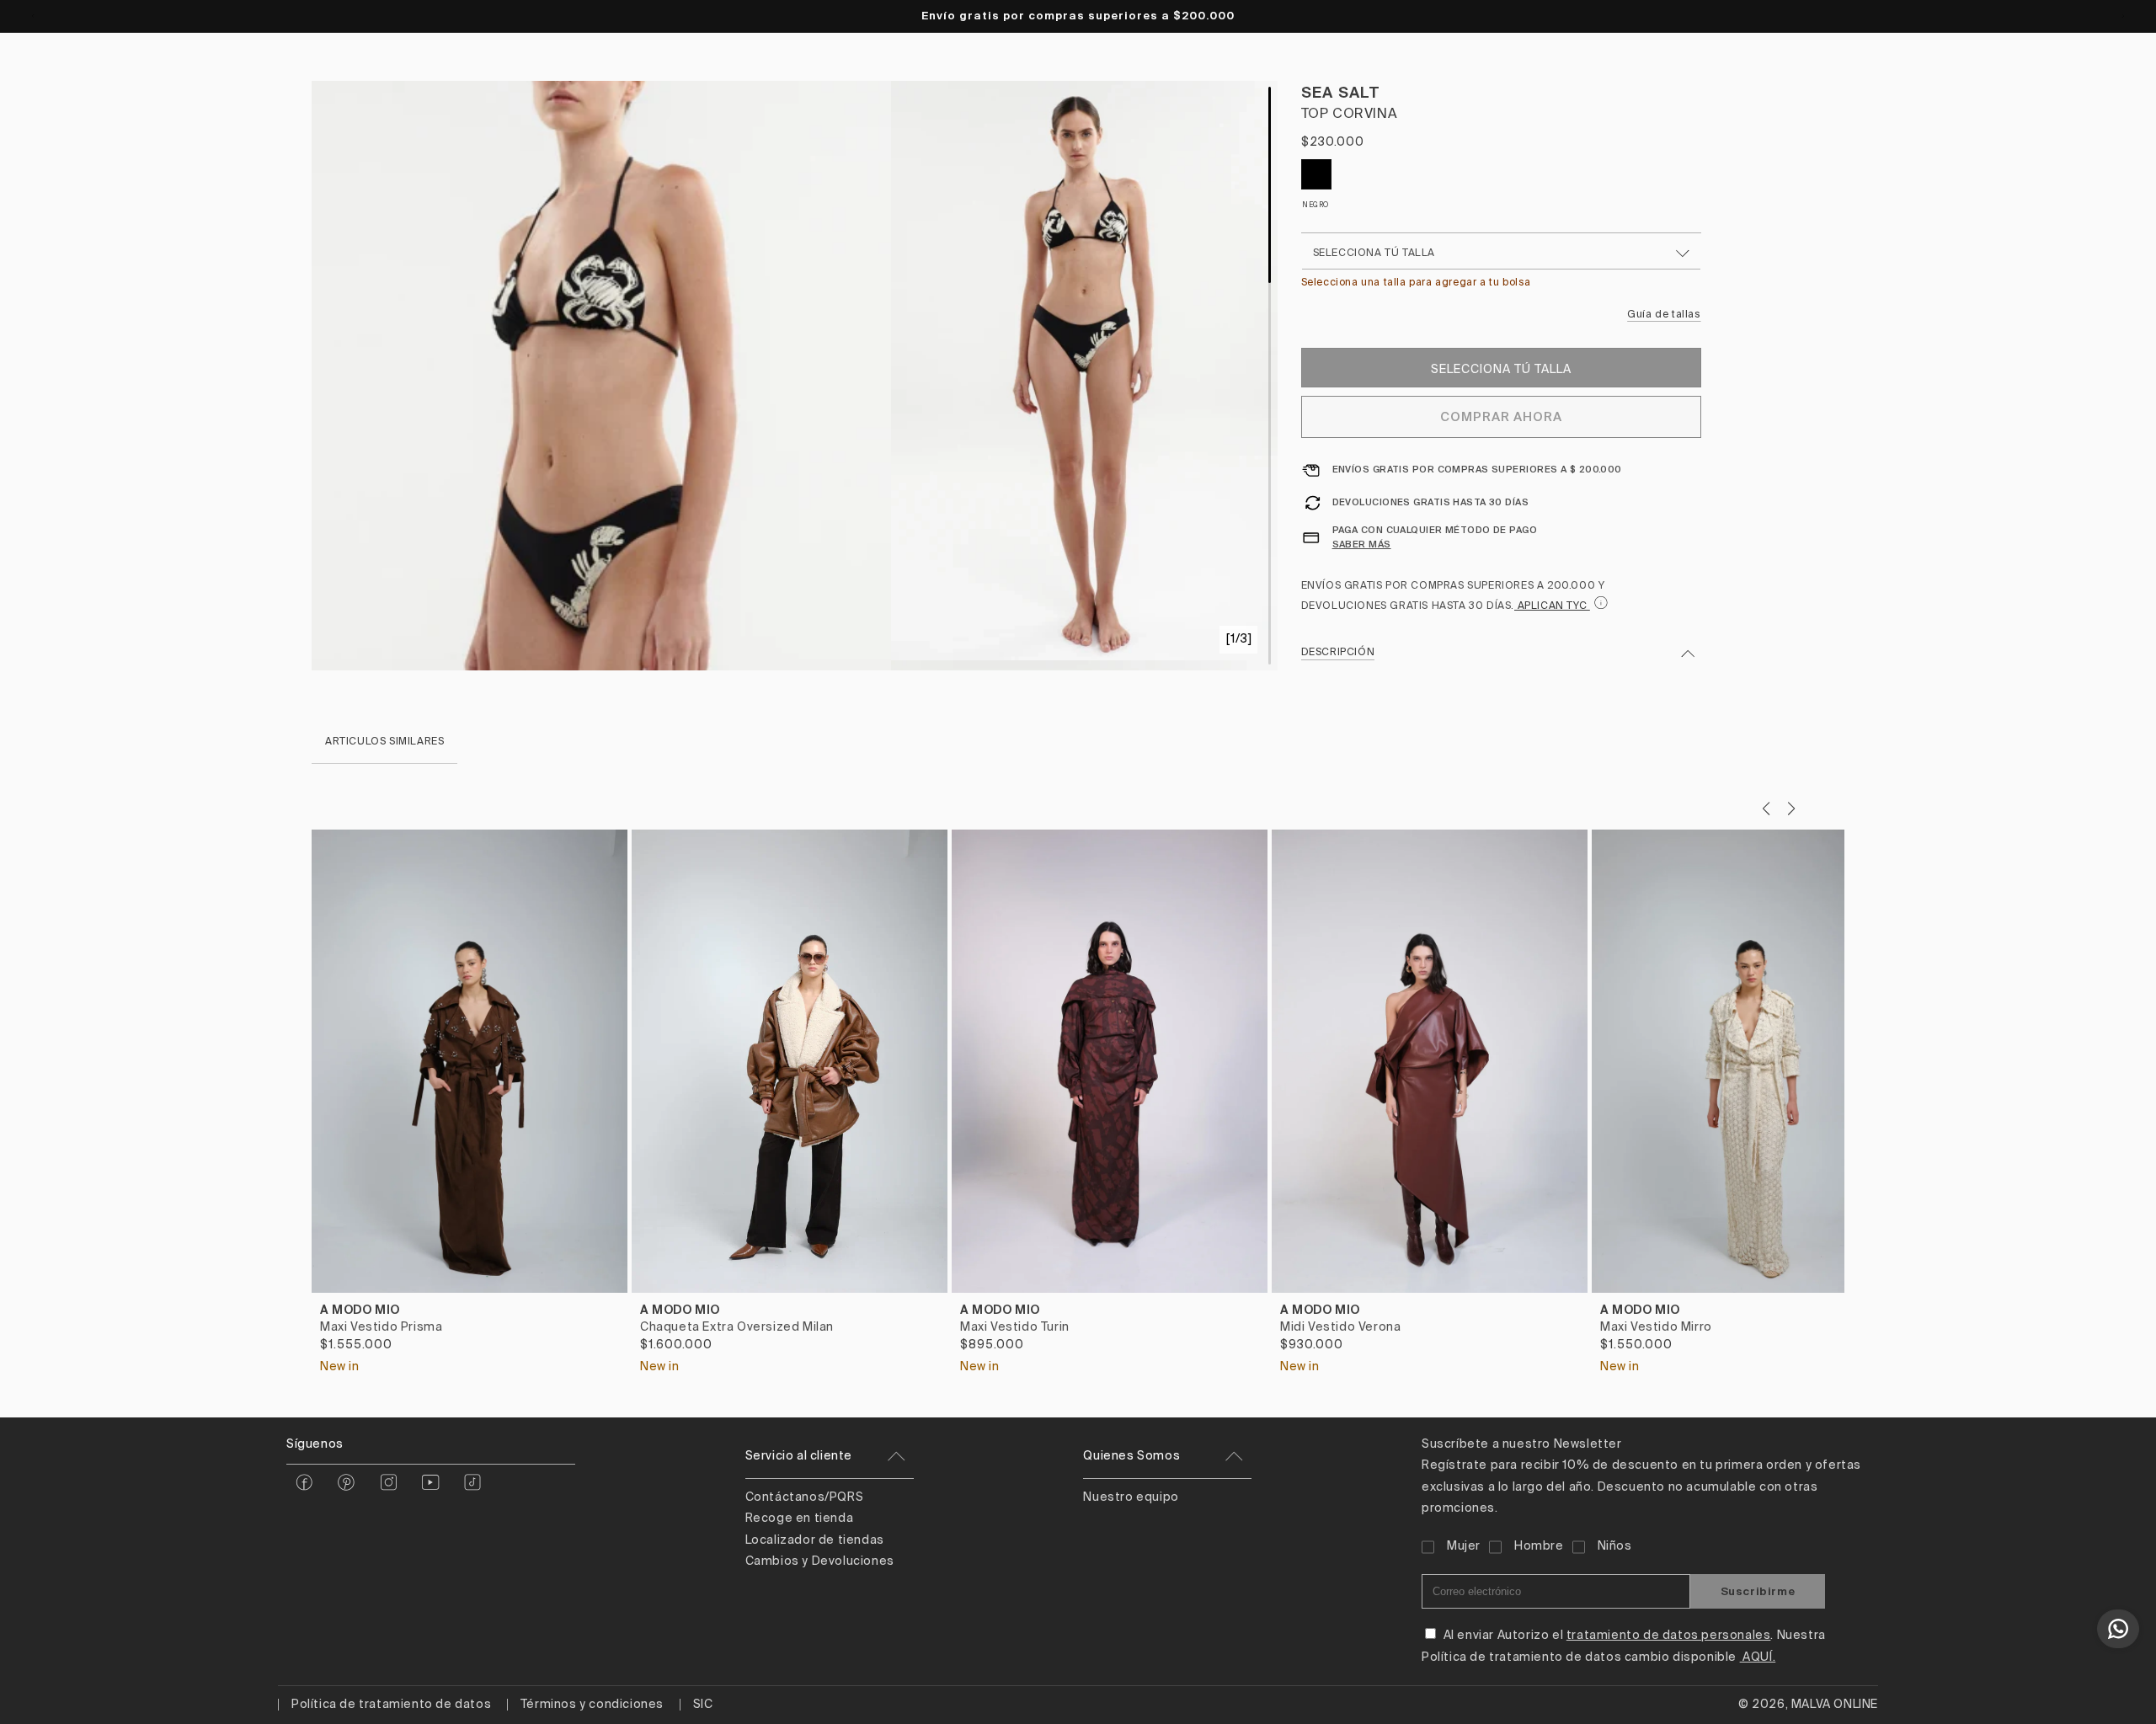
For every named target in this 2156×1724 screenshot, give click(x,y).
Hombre (1539, 1546)
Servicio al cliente (799, 1456)
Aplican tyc (1552, 606)
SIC (703, 1705)
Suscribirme (1758, 1591)
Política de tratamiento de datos (391, 1705)
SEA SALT (1341, 92)
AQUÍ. (1758, 1657)
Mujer (1464, 1546)
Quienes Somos (1131, 1456)
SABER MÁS (1362, 544)
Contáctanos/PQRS (805, 1497)
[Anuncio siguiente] (2123, 16)
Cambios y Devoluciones (820, 1561)
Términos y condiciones (592, 1705)
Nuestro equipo (1131, 1497)
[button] (1791, 809)
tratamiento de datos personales (1669, 1636)
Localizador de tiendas (815, 1540)
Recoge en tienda (800, 1519)
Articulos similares (384, 742)
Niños (1615, 1546)
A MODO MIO (360, 1310)
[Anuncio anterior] (33, 16)
